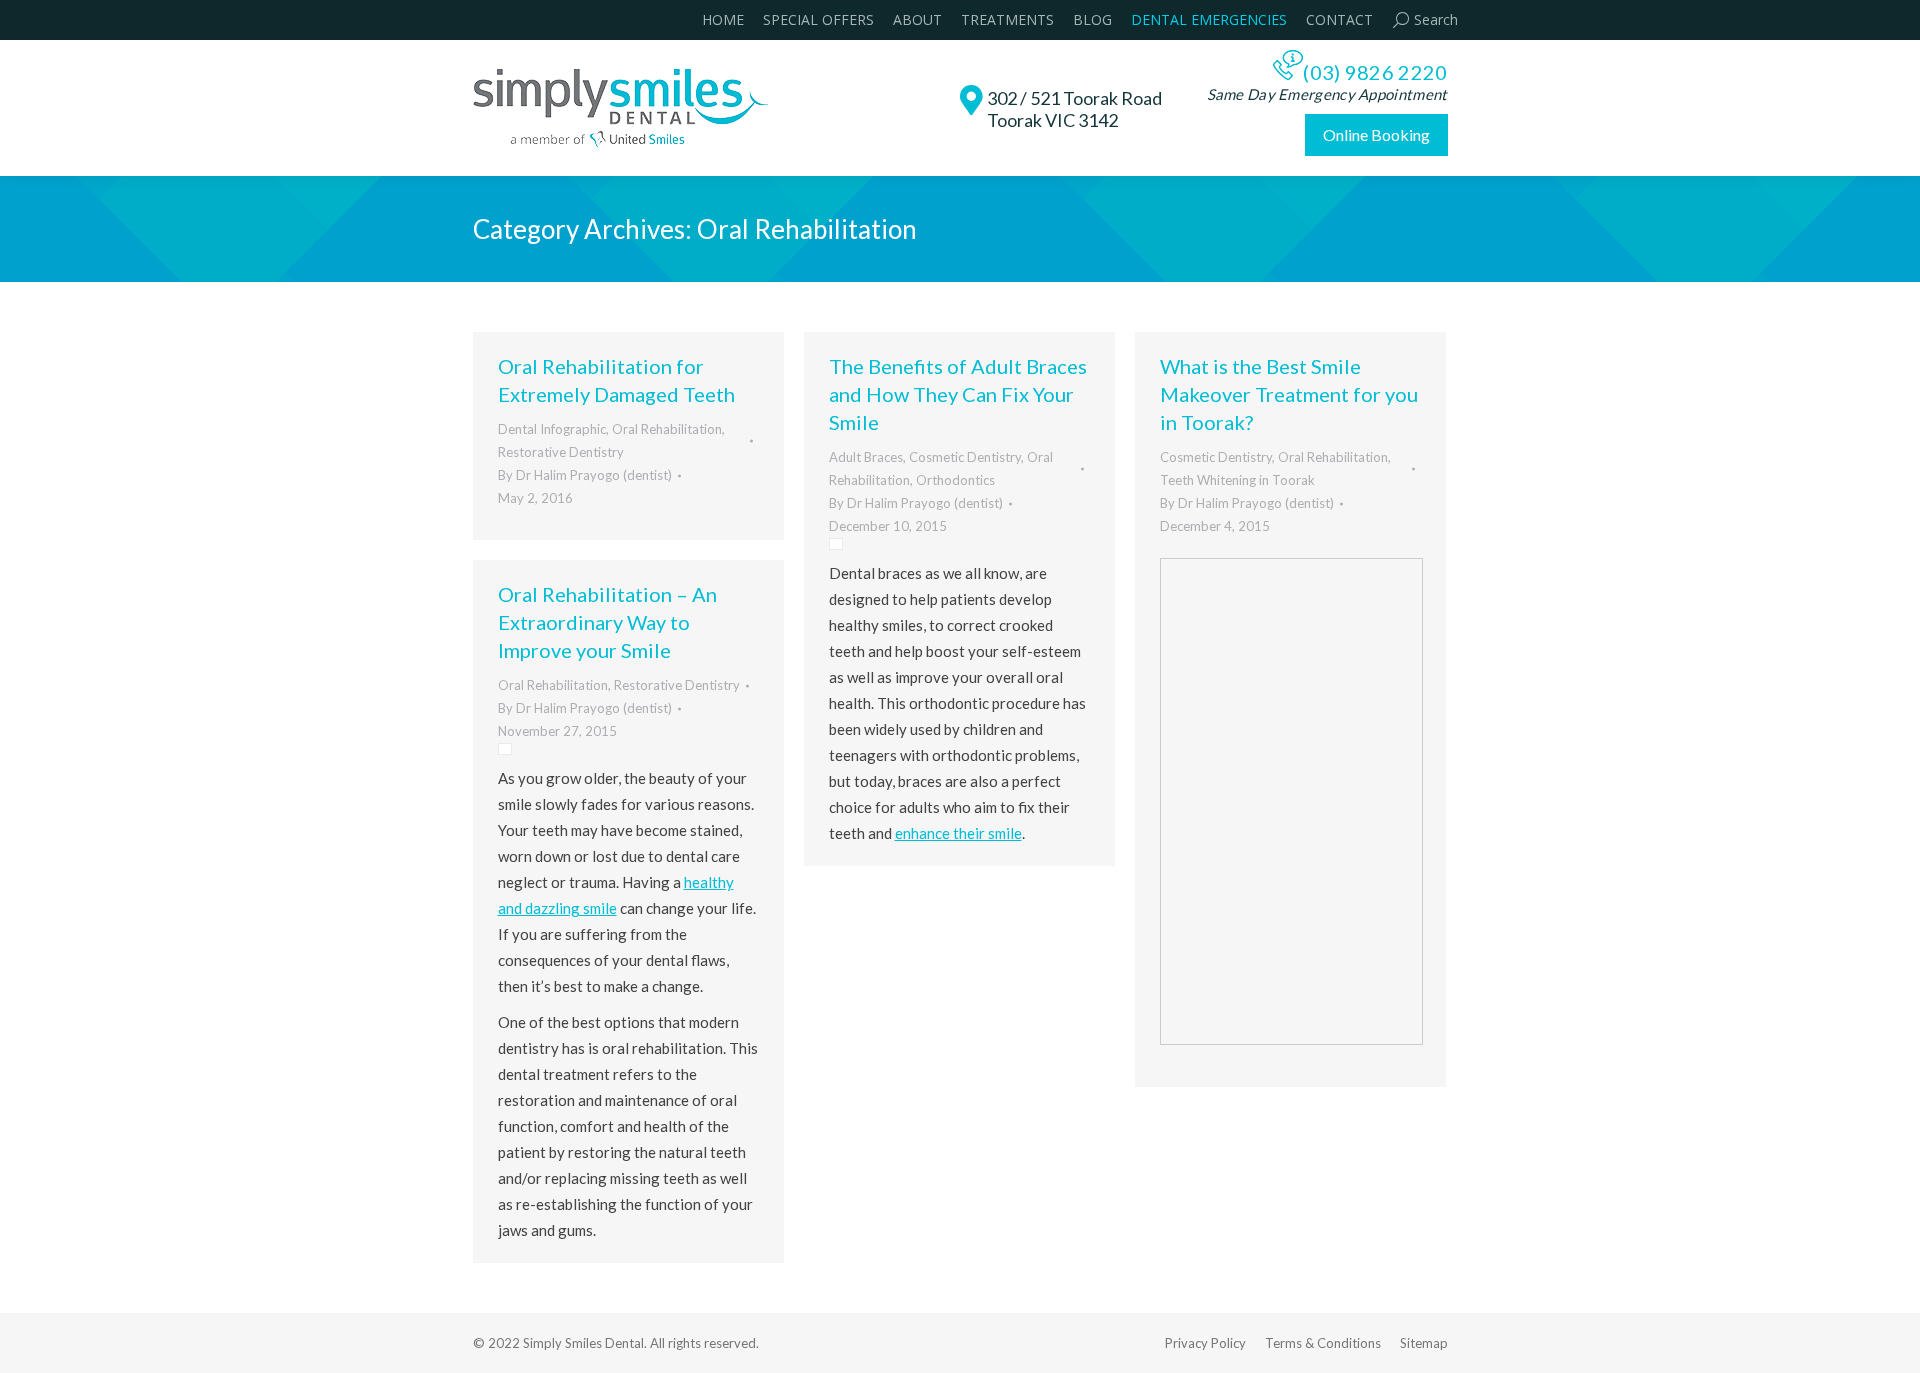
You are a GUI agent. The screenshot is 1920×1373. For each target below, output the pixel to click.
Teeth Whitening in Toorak (1237, 480)
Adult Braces (866, 457)
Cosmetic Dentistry (965, 457)
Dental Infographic (552, 429)
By (585, 475)
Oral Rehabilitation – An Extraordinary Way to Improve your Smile (607, 622)
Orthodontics (955, 480)
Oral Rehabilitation (667, 429)
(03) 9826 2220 (1375, 72)
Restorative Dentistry (561, 452)
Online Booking (1376, 134)
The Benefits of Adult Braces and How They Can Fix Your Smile (958, 394)
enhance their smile (958, 833)
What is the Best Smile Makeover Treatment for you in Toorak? (1289, 394)
